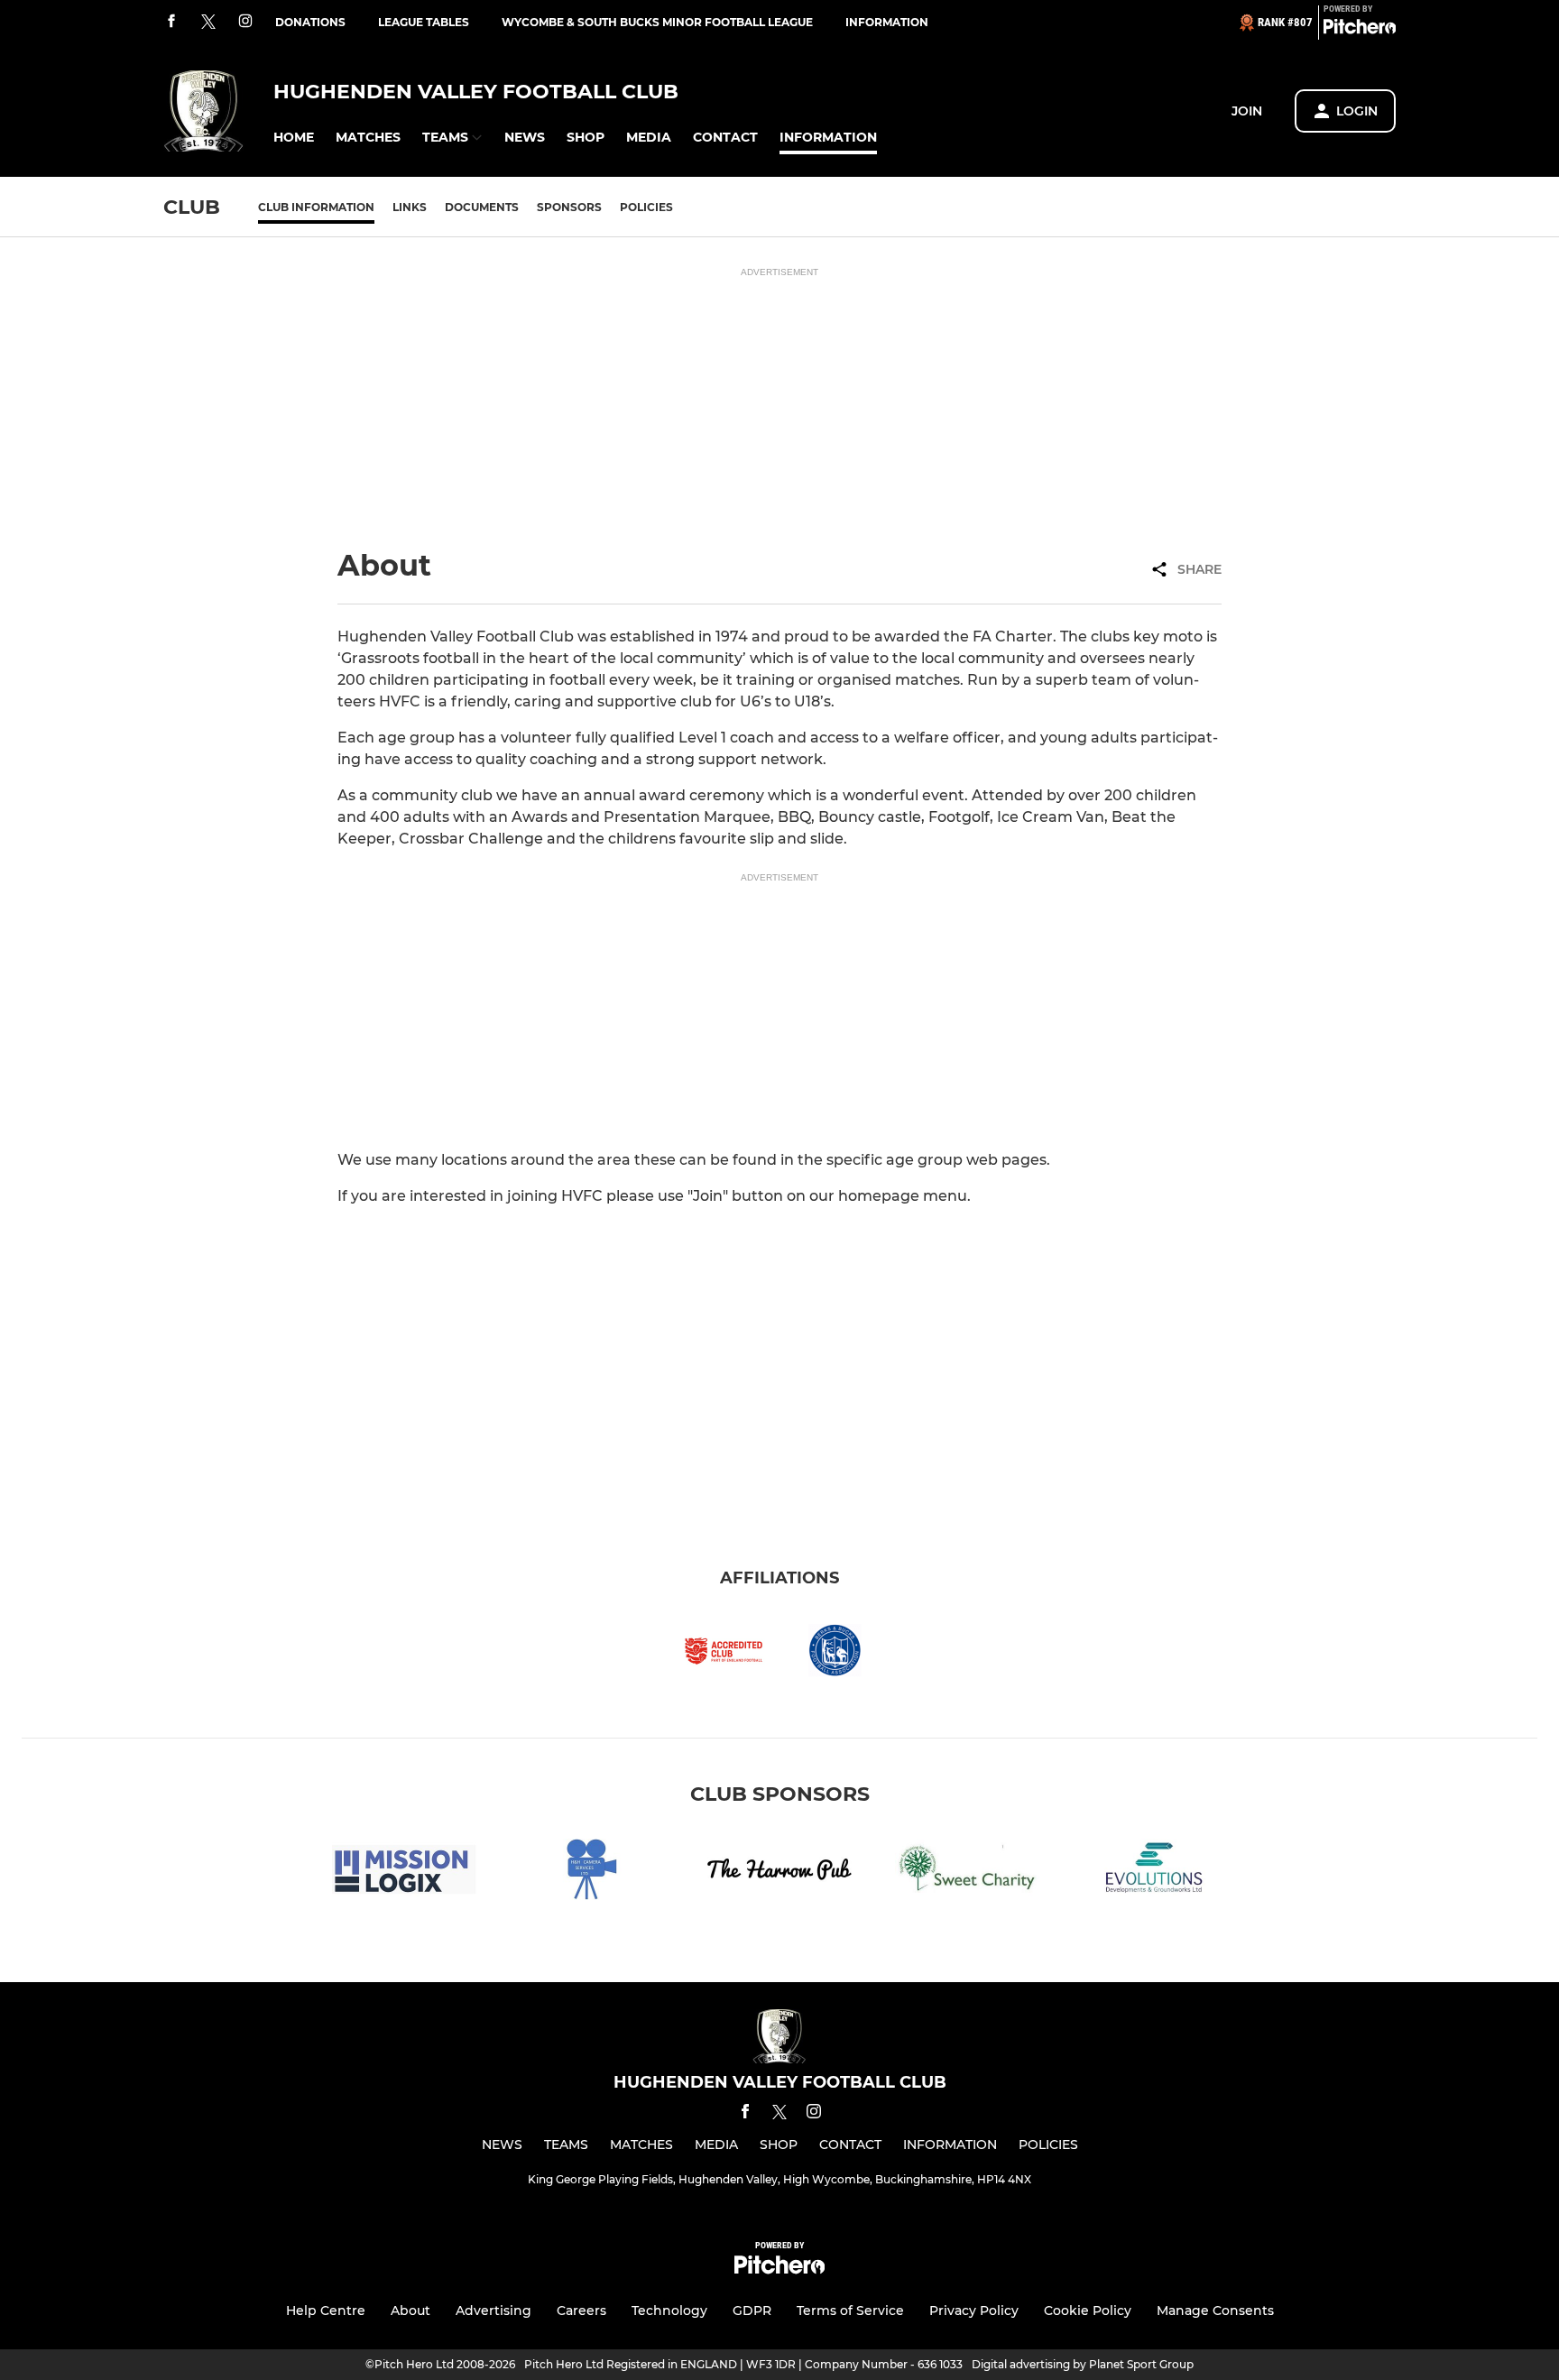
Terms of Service (850, 2311)
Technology (669, 2311)
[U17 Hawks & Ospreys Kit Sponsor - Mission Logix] (404, 1873)
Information (887, 22)
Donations (310, 22)
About (411, 2311)
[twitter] (208, 23)
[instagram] (245, 22)
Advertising (494, 2311)
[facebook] (171, 22)
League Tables (424, 22)
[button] (294, 138)
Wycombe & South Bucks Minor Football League (657, 22)
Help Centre (326, 2311)
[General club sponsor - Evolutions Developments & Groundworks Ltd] (1155, 1873)
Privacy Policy (974, 2311)
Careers (581, 2311)
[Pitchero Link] (1360, 30)
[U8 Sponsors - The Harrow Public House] (779, 1873)
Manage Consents (1215, 2311)
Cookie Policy (1088, 2311)
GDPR (752, 2311)
